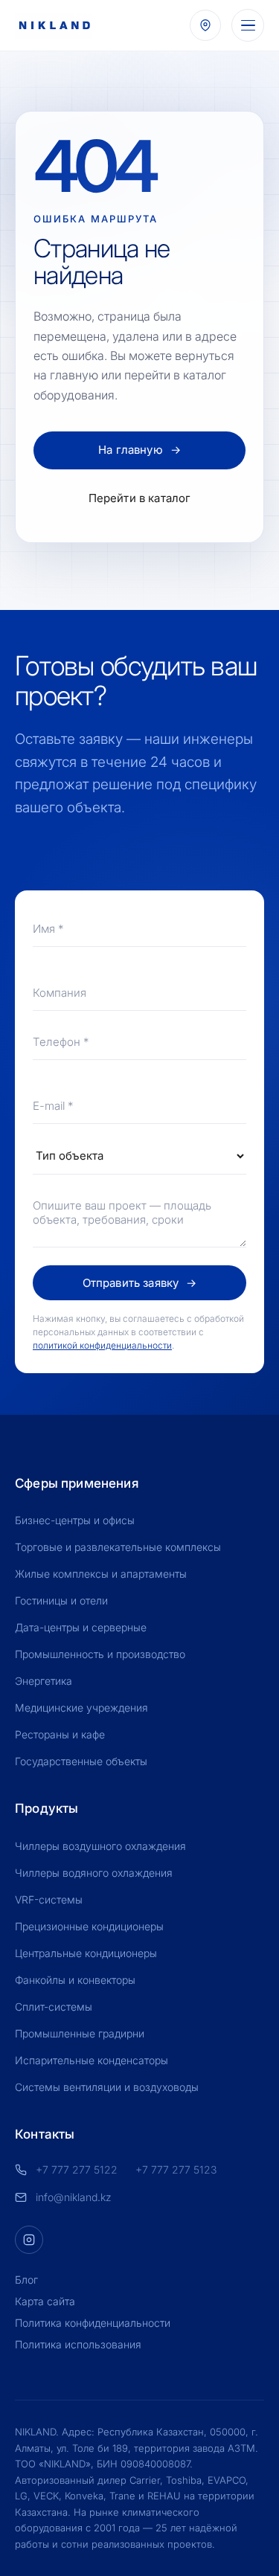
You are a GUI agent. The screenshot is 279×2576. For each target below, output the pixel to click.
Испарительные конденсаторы (92, 2060)
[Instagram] (29, 2240)
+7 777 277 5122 (77, 2169)
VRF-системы (49, 1899)
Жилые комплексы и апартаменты (101, 1574)
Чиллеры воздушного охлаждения (100, 1846)
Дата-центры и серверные (81, 1627)
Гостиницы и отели (61, 1600)
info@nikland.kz (74, 2197)
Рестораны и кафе (60, 1734)
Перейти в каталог (140, 498)
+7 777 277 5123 (176, 2169)
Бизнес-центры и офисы (75, 1520)
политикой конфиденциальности (102, 1345)
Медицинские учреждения (81, 1708)
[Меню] (248, 25)
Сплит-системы (54, 2007)
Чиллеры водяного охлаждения (94, 1873)
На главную (139, 450)
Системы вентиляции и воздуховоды (107, 2087)
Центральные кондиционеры (86, 1953)
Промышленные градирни (80, 2033)
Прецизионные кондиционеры (89, 1926)
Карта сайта (45, 2301)
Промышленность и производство (100, 1654)
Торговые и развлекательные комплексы (118, 1547)
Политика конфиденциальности (93, 2323)
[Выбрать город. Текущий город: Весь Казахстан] (205, 25)
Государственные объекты (81, 1761)
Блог (26, 2280)
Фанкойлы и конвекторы (75, 1980)
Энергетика (44, 1681)
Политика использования (78, 2344)
